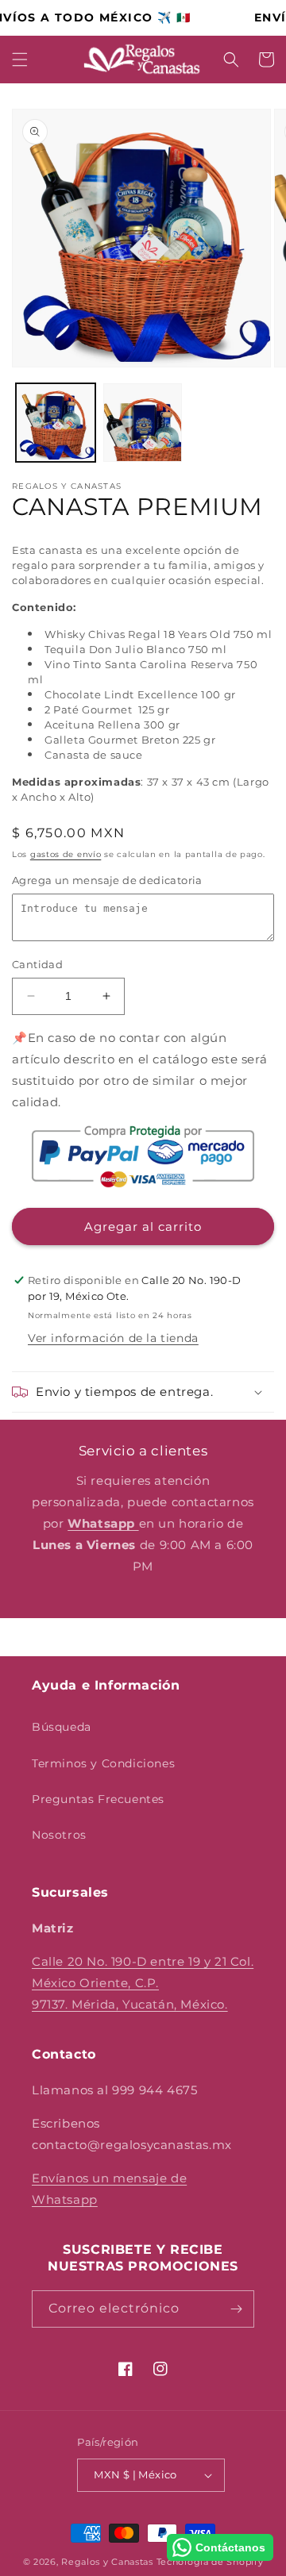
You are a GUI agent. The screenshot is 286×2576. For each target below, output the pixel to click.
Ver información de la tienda (113, 1338)
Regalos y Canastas (107, 2562)
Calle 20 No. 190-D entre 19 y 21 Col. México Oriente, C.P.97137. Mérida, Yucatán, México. (143, 1983)
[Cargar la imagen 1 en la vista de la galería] (56, 423)
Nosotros (59, 1835)
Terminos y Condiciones (103, 1763)
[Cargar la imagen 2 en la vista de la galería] (143, 423)
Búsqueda (62, 1727)
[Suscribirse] (236, 2309)
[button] (20, 60)
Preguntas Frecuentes (98, 1799)
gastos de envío (66, 854)
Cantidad (37, 964)
